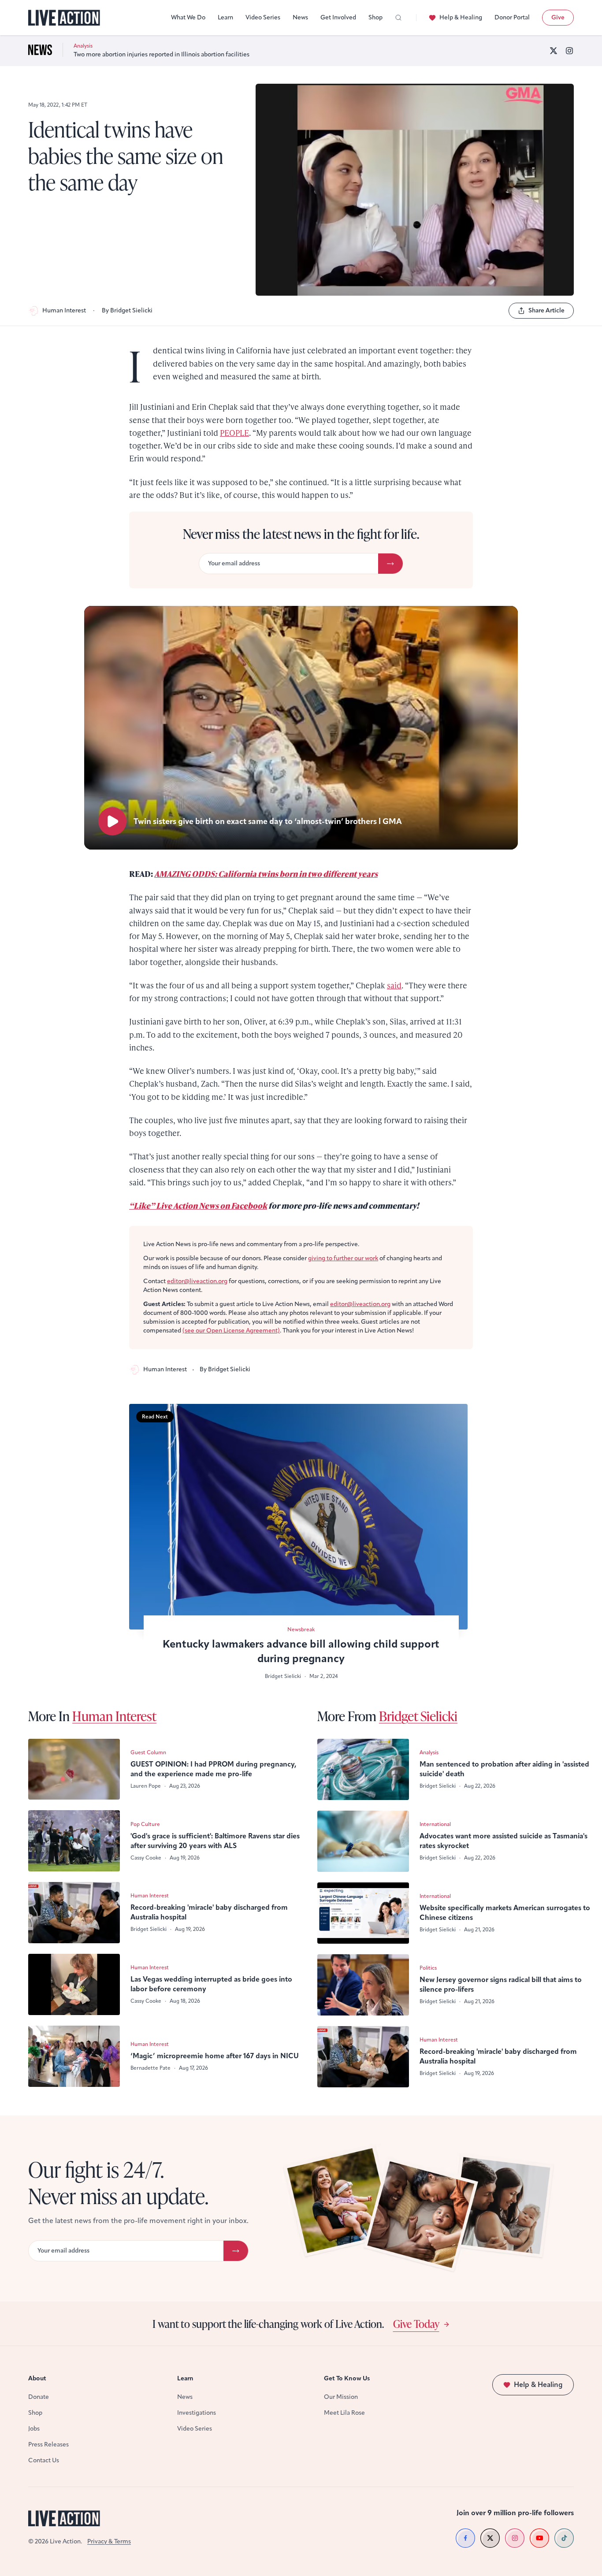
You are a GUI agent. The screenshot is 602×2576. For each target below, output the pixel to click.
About (37, 2378)
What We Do (188, 17)
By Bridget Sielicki (127, 310)
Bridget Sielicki (418, 1716)
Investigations (197, 2413)
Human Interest (64, 310)
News (300, 17)
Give (558, 17)
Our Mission (341, 2397)
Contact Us (44, 2460)
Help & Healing (461, 17)
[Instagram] (569, 51)
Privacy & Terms (109, 2541)
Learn (225, 17)
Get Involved (338, 17)
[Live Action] (64, 18)
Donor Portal (512, 17)
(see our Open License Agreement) (231, 1331)
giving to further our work (343, 1258)
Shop (375, 17)
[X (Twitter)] (554, 51)
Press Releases (48, 2444)
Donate (39, 2397)
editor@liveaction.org (197, 1281)
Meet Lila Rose (344, 2413)
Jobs (34, 2429)
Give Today (416, 2324)
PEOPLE (234, 432)
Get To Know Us (347, 2378)
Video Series (263, 17)
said (394, 985)
